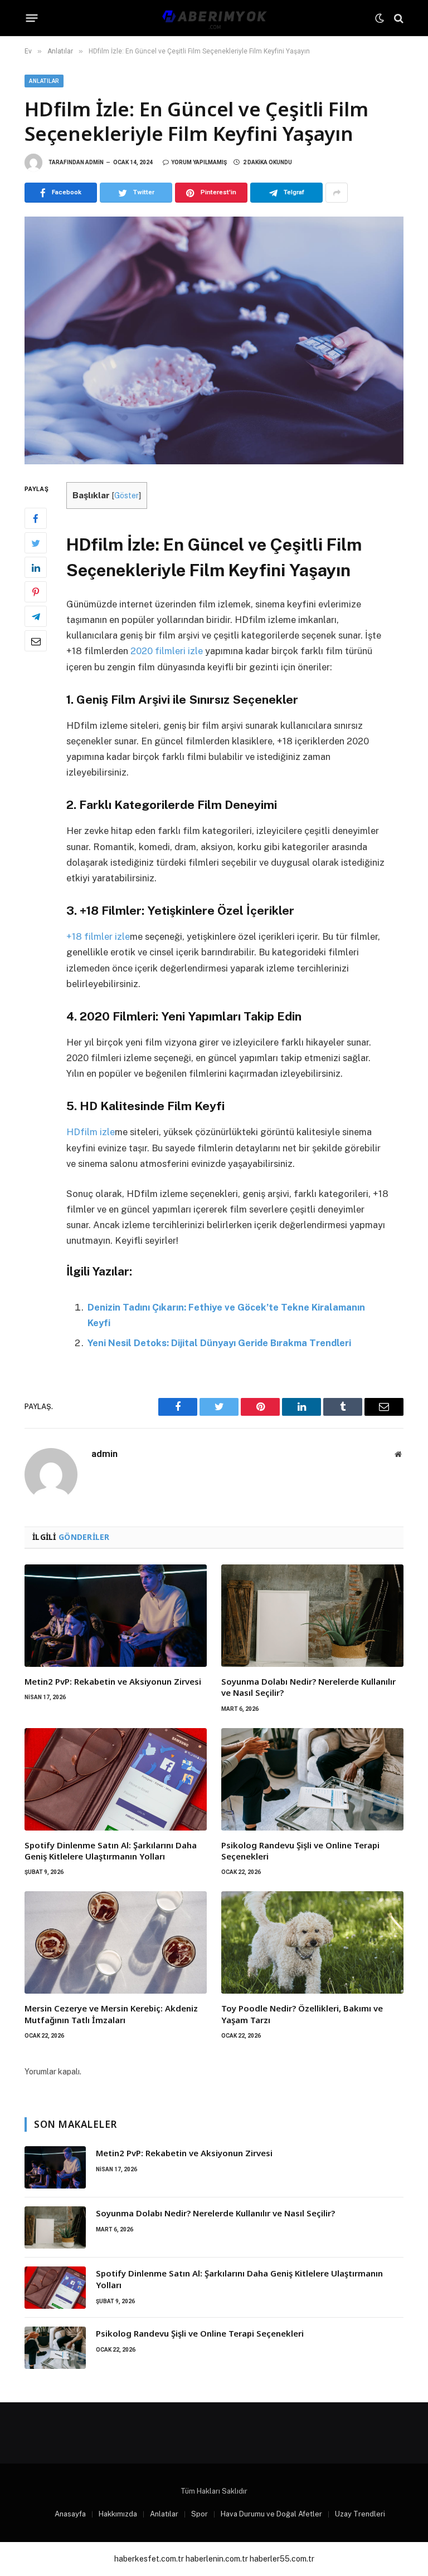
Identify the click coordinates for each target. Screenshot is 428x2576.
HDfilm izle (91, 1132)
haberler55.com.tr (282, 2559)
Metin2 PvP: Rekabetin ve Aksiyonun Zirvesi (113, 1681)
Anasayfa (70, 2514)
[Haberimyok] (214, 18)
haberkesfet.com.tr (149, 2559)
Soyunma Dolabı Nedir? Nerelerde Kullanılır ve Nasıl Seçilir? (308, 1687)
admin (94, 162)
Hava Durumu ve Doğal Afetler (271, 2514)
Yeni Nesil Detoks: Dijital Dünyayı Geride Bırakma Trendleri (219, 1343)
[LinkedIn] (36, 567)
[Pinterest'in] (36, 592)
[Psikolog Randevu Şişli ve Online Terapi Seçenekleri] (312, 1779)
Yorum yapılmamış (199, 162)
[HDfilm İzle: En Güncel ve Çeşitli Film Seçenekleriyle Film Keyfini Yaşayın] (214, 340)
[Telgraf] (36, 616)
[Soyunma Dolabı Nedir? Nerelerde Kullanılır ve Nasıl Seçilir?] (312, 1616)
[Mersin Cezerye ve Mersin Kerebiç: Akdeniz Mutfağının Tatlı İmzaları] (116, 1942)
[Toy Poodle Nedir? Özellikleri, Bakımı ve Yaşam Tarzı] (312, 1942)
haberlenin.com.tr (217, 2559)
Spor (200, 2514)
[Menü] (32, 18)
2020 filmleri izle (167, 651)
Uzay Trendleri (360, 2514)
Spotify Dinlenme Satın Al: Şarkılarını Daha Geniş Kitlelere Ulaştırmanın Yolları (111, 1851)
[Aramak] (398, 18)
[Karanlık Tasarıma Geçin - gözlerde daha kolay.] (380, 18)
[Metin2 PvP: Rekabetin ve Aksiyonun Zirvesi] (116, 1616)
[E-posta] (36, 641)
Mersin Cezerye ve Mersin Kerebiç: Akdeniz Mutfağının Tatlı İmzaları (111, 2014)
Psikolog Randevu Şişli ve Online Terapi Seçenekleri (300, 1851)
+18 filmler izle (98, 936)
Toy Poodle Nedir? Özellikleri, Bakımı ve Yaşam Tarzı (302, 2014)
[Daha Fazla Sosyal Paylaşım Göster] (337, 193)
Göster (127, 495)
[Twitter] (36, 543)
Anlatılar (44, 81)
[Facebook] (36, 518)
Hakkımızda (118, 2514)
